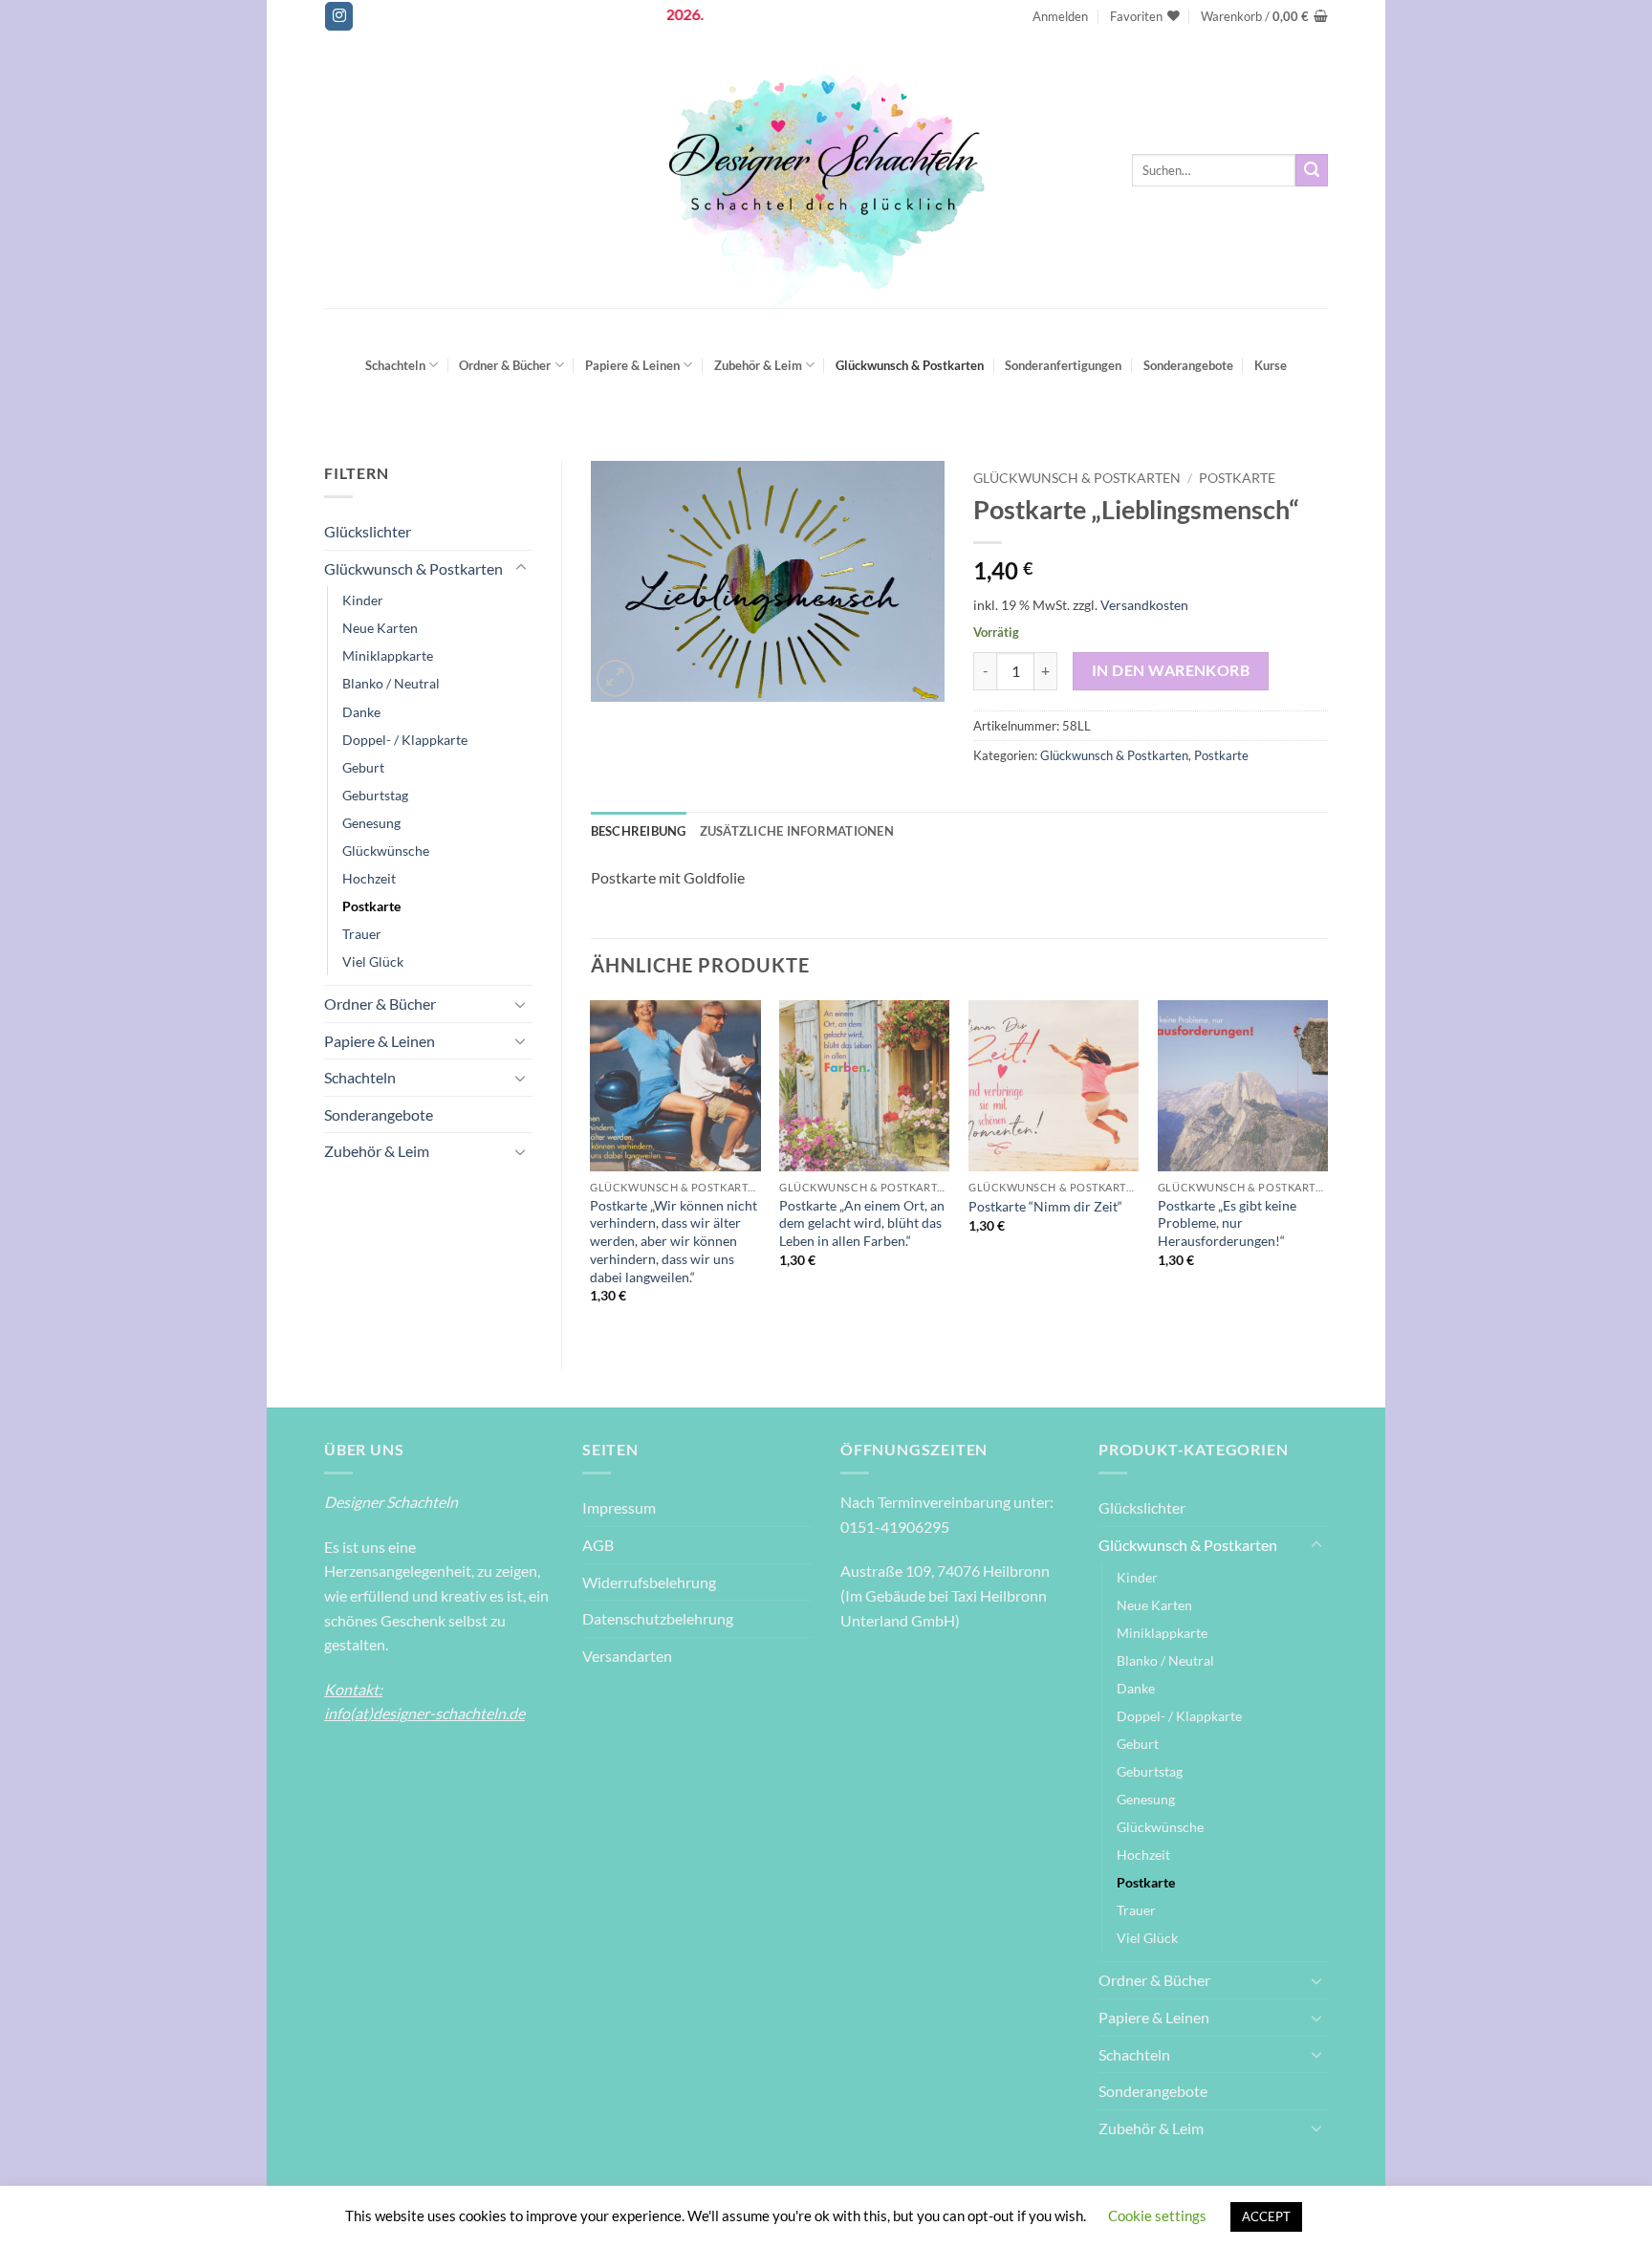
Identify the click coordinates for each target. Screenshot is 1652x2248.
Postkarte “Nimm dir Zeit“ (1045, 1206)
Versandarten (627, 1656)
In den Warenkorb (1171, 670)
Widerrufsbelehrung (649, 1582)
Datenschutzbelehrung (658, 1618)
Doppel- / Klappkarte (405, 740)
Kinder (363, 600)
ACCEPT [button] (1266, 2216)
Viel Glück (373, 961)
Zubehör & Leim (758, 365)
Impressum (619, 1507)
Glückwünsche (386, 851)
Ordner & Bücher (505, 365)
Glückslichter (368, 531)
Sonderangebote (1188, 365)
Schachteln (395, 365)
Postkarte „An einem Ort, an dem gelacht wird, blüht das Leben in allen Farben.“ (862, 1223)
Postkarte (371, 906)
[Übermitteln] (1312, 170)
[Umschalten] (521, 568)
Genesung (371, 823)
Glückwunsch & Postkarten (910, 365)
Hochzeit (369, 878)
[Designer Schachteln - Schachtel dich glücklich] (826, 170)
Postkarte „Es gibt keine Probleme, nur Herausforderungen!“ (1227, 1223)
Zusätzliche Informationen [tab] (797, 831)
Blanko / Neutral (391, 683)
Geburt (363, 767)
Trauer (362, 934)
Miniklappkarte (388, 655)
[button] (1060, 16)
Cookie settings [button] (1157, 2215)
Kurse (1271, 365)
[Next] (1327, 1168)
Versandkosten (1144, 605)
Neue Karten (380, 628)
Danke (361, 712)
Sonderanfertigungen (1063, 365)
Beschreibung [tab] (639, 831)
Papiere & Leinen (632, 365)
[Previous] (592, 1168)
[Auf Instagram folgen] (339, 16)
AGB (598, 1545)
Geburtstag (375, 795)
